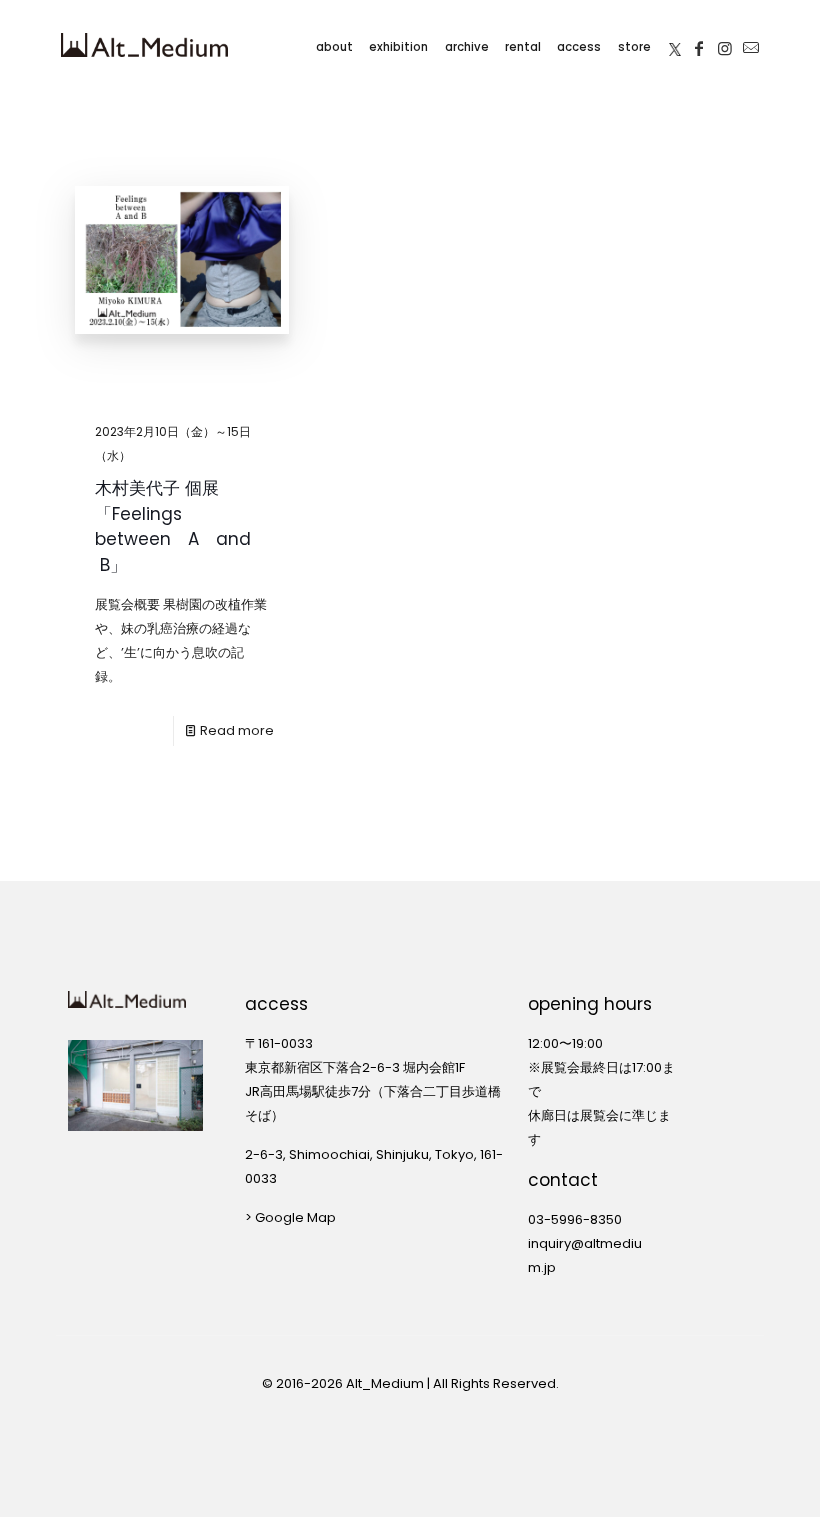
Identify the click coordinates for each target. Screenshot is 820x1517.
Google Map (295, 1217)
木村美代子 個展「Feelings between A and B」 (173, 526)
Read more (237, 730)
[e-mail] (751, 45)
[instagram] (725, 45)
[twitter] (675, 44)
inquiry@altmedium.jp (585, 1255)
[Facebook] (699, 45)
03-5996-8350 (575, 1219)
